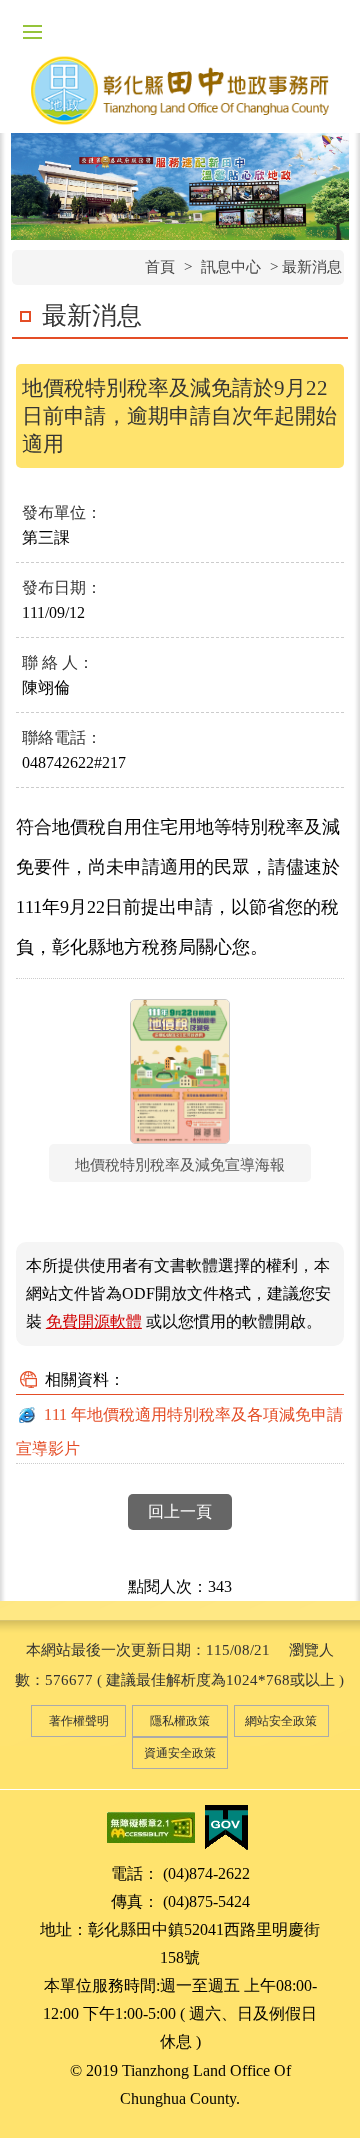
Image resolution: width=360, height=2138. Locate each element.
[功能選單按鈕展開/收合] (32, 32)
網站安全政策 (281, 1721)
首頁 (160, 267)
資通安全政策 (180, 1753)
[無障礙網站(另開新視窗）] (151, 1826)
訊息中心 (231, 267)
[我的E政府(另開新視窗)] (226, 1826)
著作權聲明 (79, 1721)
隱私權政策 (180, 1721)
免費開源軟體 (94, 1321)
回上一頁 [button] (180, 1511)
